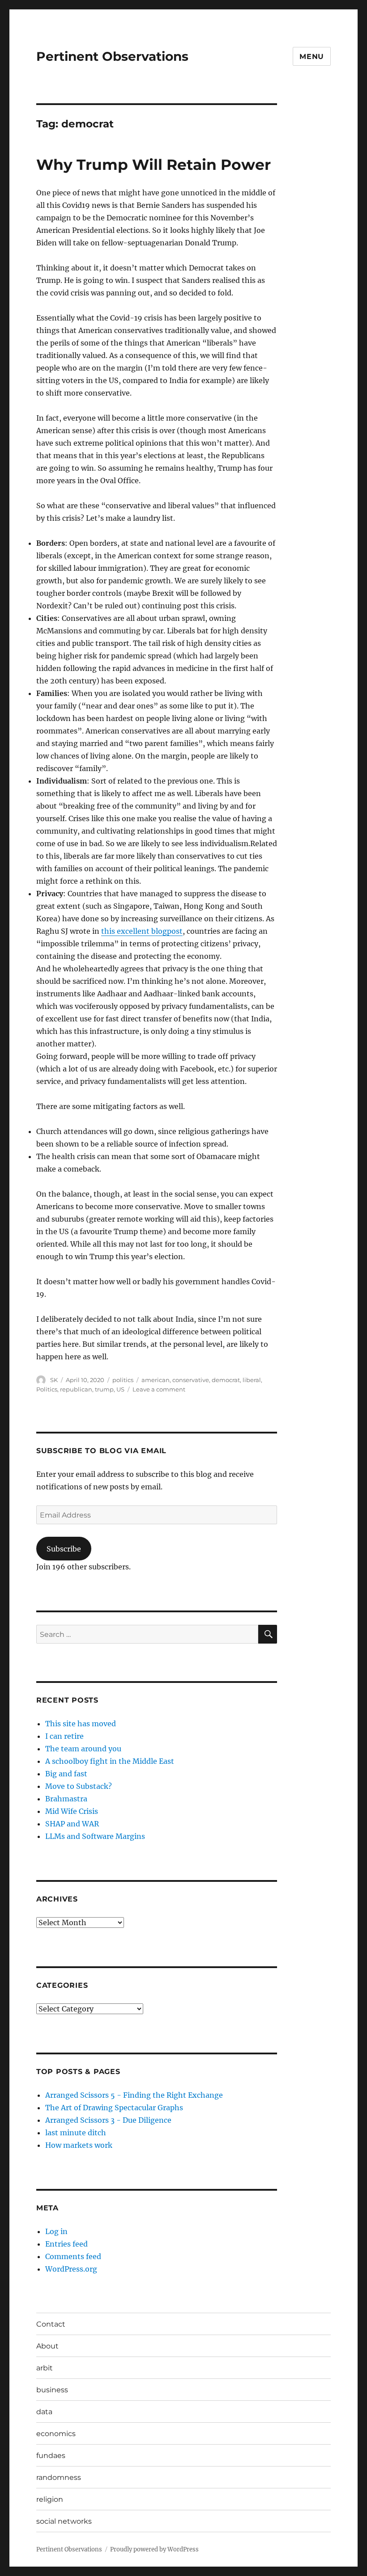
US (120, 1389)
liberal (252, 1380)
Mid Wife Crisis (72, 1811)
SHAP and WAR (72, 1824)
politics (123, 1380)
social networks (64, 2521)
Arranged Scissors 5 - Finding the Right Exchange (134, 2095)
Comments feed (73, 2256)
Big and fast (66, 1774)
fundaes (51, 2456)
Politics (47, 1389)
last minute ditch (76, 2133)
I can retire (64, 1736)
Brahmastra (66, 1799)
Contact (51, 2324)
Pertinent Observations (112, 56)
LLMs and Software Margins (95, 1836)
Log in (56, 2231)
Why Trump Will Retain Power (154, 164)
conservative (191, 1380)
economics (56, 2434)
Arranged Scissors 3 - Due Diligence (108, 2120)
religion (50, 2499)
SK (54, 1380)
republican (76, 1389)
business (52, 2390)
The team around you (83, 1749)
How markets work (79, 2145)
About (47, 2346)
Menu (312, 57)
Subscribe (64, 1549)
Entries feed (66, 2244)
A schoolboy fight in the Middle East (110, 1761)
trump (104, 1389)
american (156, 1380)
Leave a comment (159, 1389)
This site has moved (81, 1724)
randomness (59, 2477)
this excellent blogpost (142, 931)
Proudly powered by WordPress (154, 2549)
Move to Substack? (79, 1786)
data (44, 2412)
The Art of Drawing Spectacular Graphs (114, 2108)
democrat (226, 1380)
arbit (45, 2368)
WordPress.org (71, 2269)
